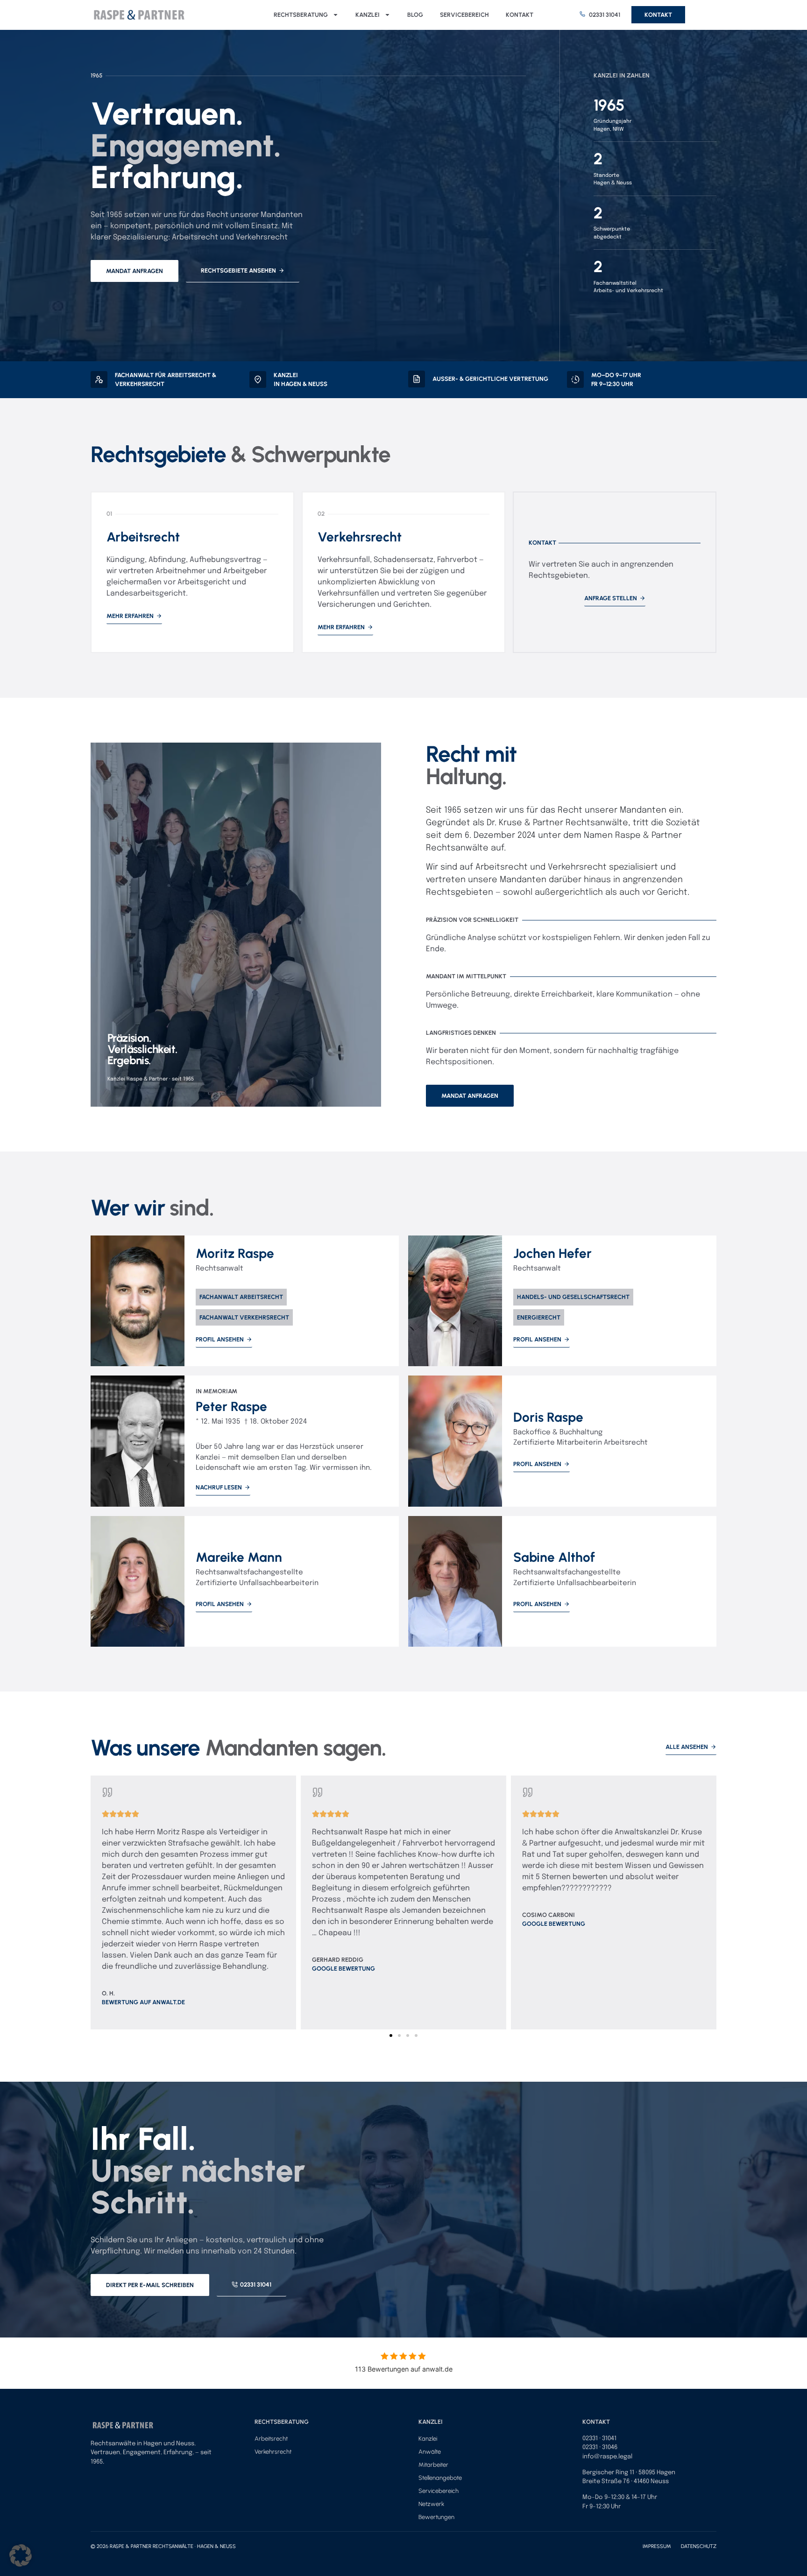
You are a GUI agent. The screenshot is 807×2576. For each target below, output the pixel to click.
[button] (96, 1899)
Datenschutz (699, 2546)
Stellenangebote (440, 2478)
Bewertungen (436, 2517)
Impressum (662, 2546)
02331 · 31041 (599, 2439)
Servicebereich (464, 15)
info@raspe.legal (607, 2457)
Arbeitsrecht (271, 2439)
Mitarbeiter (433, 2465)
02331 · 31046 (600, 2447)
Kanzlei (368, 15)
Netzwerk (431, 2504)
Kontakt (520, 15)
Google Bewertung (343, 1969)
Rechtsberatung (301, 15)
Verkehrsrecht (273, 2452)
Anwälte (430, 2452)
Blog (415, 15)
